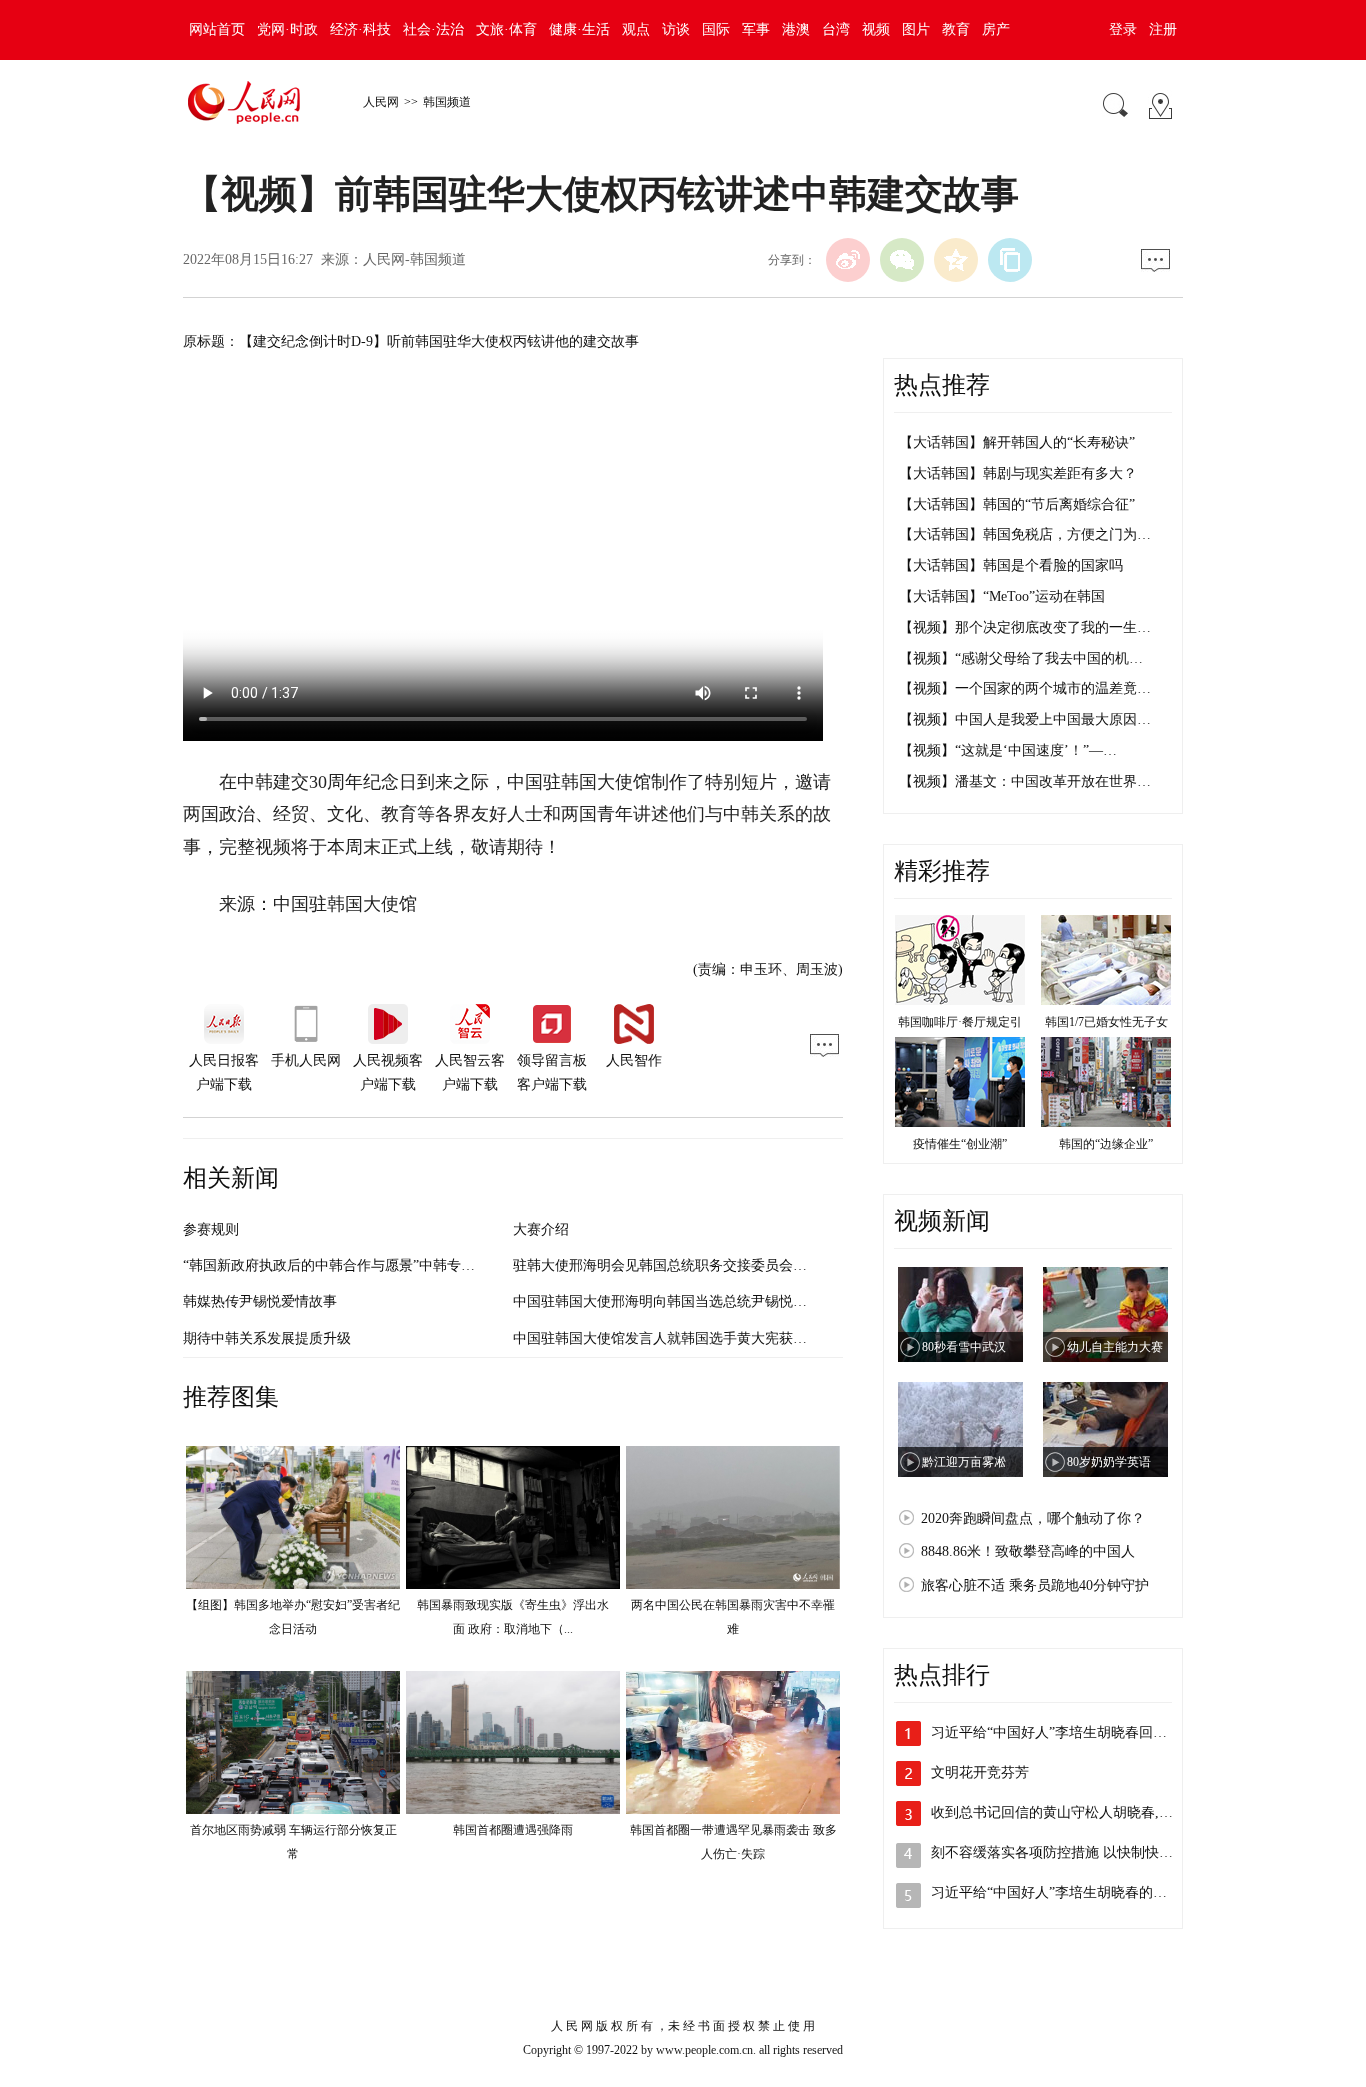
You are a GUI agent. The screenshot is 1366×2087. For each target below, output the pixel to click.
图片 (916, 29)
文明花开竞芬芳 (980, 1772)
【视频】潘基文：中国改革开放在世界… (1025, 781)
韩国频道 (447, 102)
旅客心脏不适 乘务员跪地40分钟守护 (1035, 1585)
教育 (956, 29)
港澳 (796, 29)
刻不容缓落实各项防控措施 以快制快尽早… (1066, 1852)
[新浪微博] (848, 260)
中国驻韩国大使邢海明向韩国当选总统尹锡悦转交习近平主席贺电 (716, 1301)
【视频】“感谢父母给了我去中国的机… (1021, 658)
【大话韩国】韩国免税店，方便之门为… (1025, 534)
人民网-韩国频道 (414, 259)
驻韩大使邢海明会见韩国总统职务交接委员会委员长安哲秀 (695, 1265)
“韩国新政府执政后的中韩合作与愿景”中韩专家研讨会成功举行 (378, 1265)
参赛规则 (211, 1229)
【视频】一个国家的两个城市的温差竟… (1025, 688)
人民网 (381, 102)
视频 (876, 29)
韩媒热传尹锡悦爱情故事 (260, 1301)
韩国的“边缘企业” (1106, 1144)
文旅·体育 (506, 29)
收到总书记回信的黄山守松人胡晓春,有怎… (1066, 1812)
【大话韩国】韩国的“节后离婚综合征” (1017, 504)
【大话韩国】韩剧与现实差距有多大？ (1018, 473)
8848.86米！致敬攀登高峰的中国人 (1028, 1551)
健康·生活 (579, 29)
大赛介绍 (541, 1229)
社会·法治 (433, 29)
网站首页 (217, 29)
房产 (996, 29)
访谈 (676, 29)
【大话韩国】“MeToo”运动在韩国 (1002, 596)
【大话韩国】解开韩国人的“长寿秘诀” (1017, 442)
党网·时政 (287, 29)
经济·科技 (360, 29)
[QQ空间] (956, 260)
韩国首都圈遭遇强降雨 (513, 1830)
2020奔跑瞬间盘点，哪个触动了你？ (1033, 1518)
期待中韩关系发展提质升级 (267, 1338)
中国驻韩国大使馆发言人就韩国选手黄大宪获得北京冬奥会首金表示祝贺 (737, 1338)
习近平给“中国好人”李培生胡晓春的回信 (1056, 1892)
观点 (636, 29)
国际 (716, 29)
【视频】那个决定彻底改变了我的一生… (1025, 627)
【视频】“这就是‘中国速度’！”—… (1008, 750)
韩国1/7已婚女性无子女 (1106, 1022)
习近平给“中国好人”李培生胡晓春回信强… (1063, 1732)
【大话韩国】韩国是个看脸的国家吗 (1011, 565)
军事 (756, 29)
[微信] (902, 260)
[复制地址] (1010, 260)
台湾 (836, 29)
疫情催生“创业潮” (960, 1144)
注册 (1163, 29)
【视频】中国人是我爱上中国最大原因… (1025, 719)
